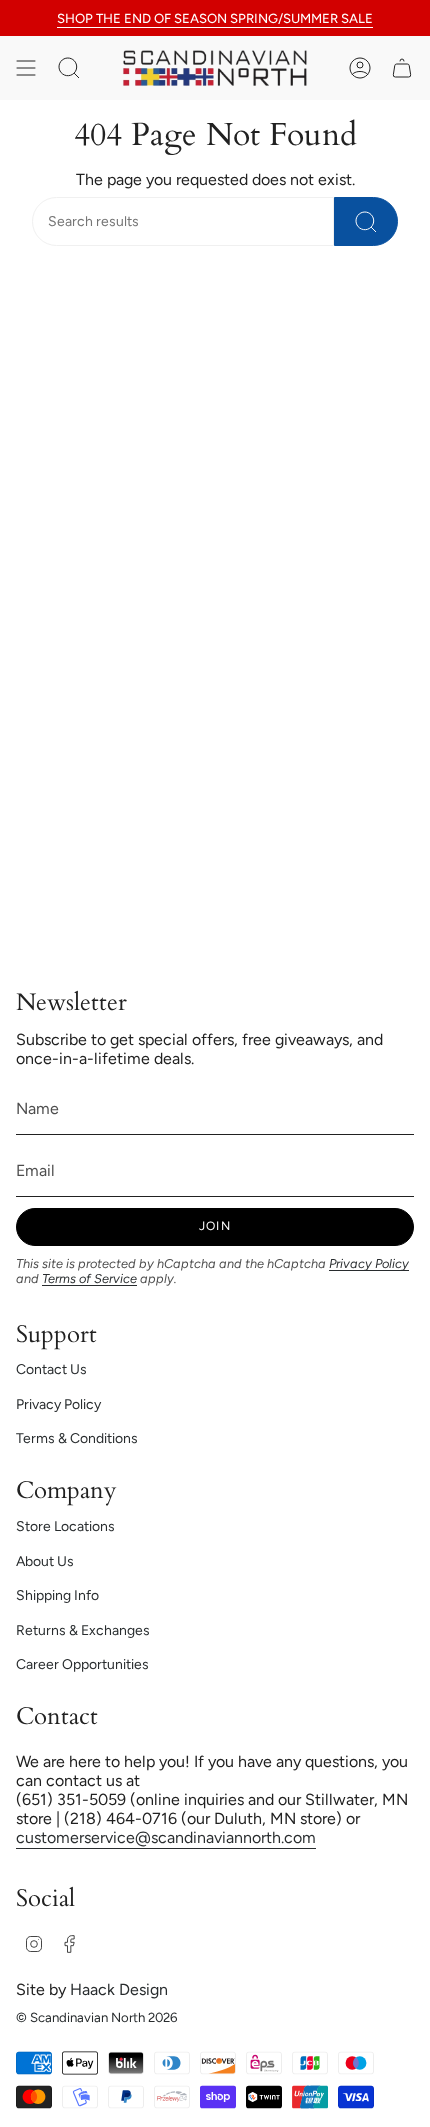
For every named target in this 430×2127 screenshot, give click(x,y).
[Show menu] (26, 68)
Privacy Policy (369, 1263)
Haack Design (119, 1989)
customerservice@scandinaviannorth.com (166, 1837)
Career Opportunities (82, 1664)
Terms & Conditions (77, 1438)
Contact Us (51, 1369)
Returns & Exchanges (83, 1630)
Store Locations (65, 1526)
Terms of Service (89, 1278)
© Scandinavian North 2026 (96, 2017)
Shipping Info (57, 1595)
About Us (45, 1561)
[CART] (402, 68)
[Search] (366, 221)
